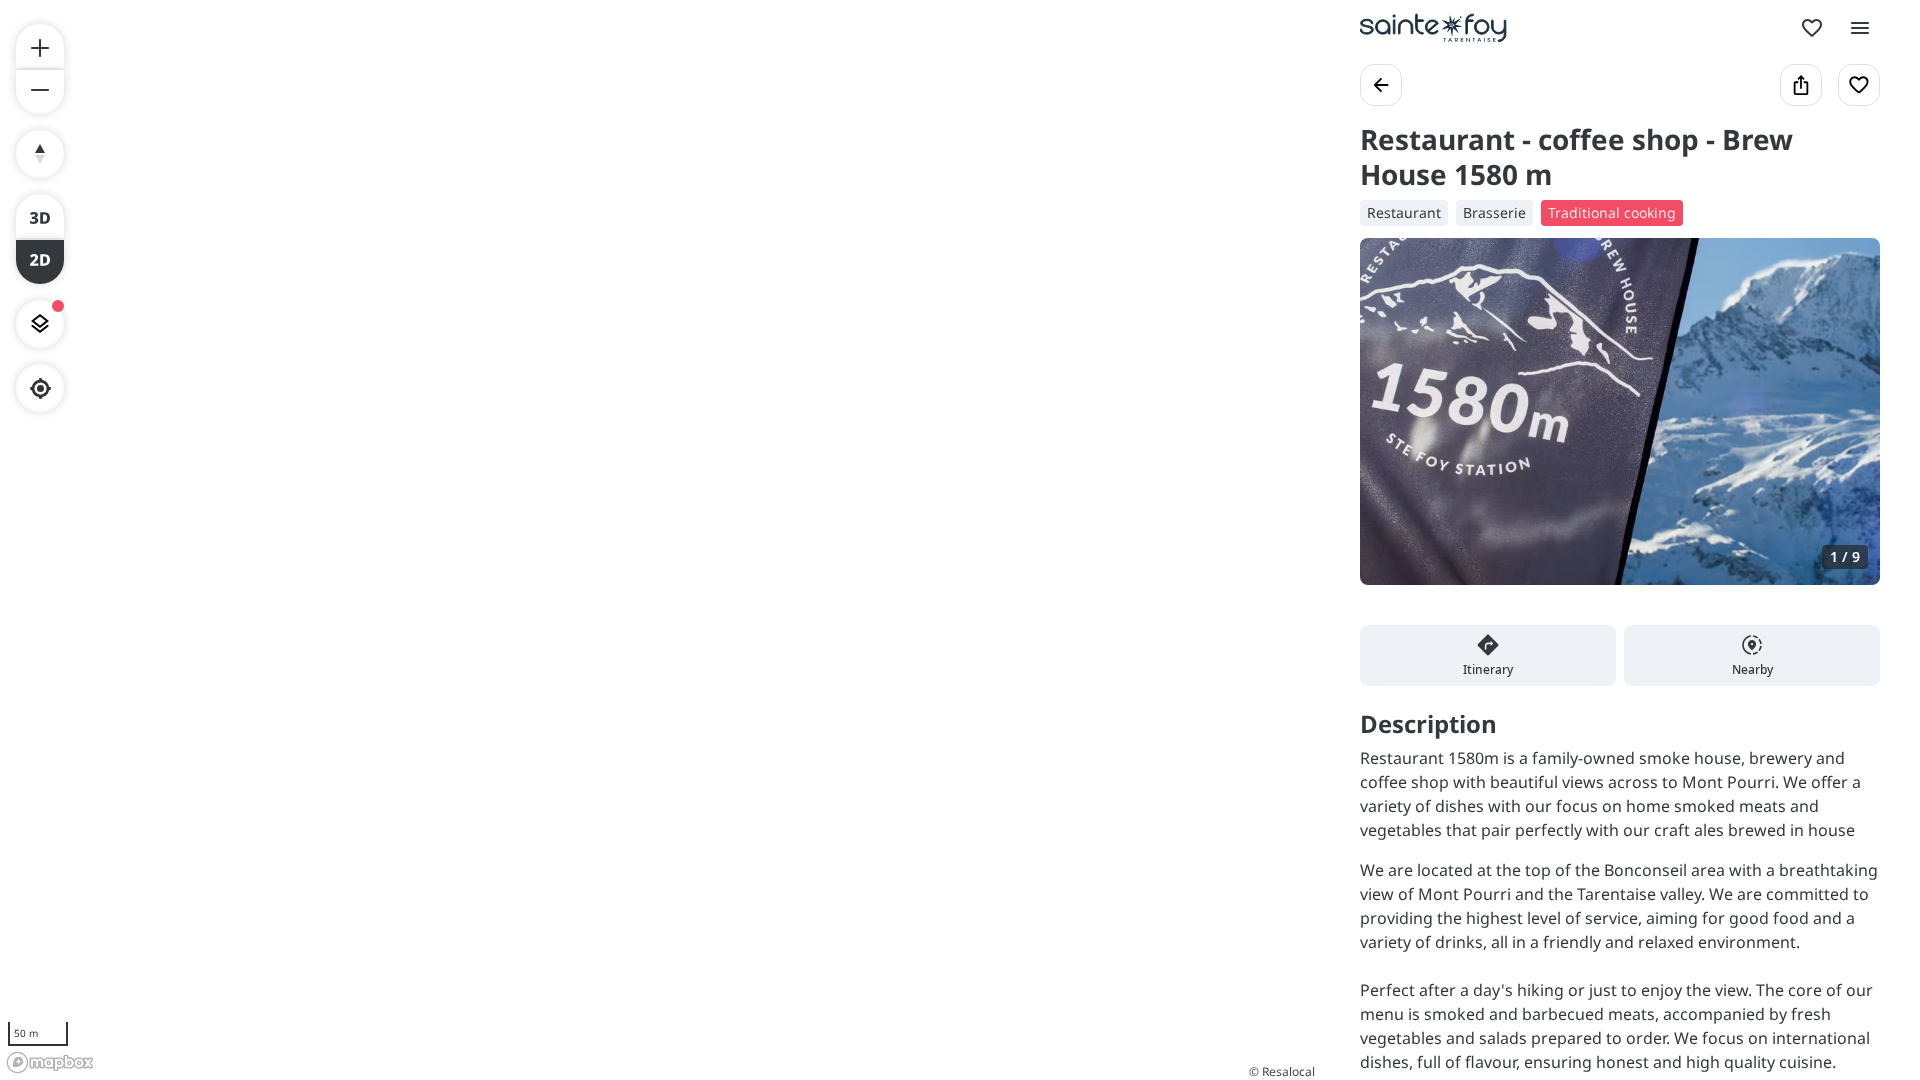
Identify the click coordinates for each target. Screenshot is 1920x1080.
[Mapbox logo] (50, 1062)
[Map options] (40, 324)
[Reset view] (40, 154)
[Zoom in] (40, 46)
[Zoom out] (40, 92)
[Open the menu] (1860, 28)
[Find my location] (40, 388)
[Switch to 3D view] (40, 216)
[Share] (1801, 85)
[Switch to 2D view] (40, 262)
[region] (660, 540)
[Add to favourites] (1859, 85)
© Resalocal (1282, 1071)
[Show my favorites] (1812, 28)
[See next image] (1844, 423)
